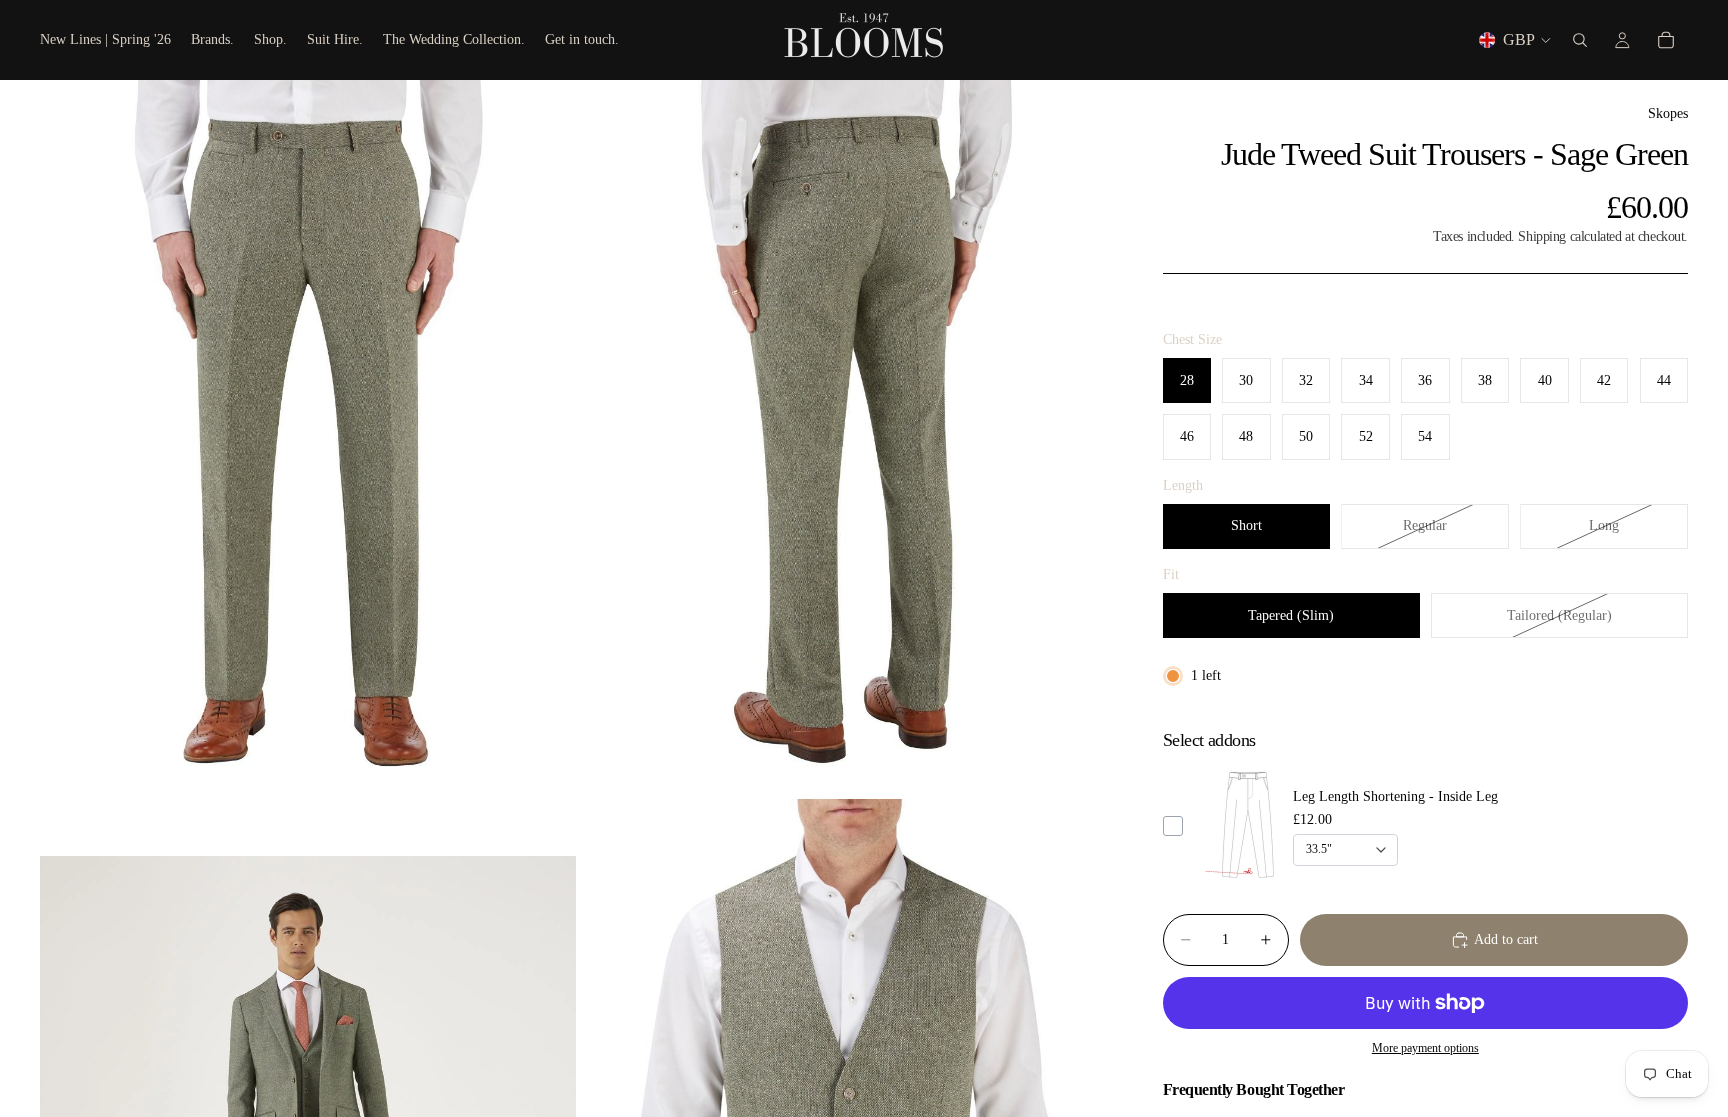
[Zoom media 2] (847, 437)
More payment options (1425, 1048)
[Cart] (1666, 40)
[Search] (1580, 40)
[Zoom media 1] (308, 437)
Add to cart (1506, 939)
